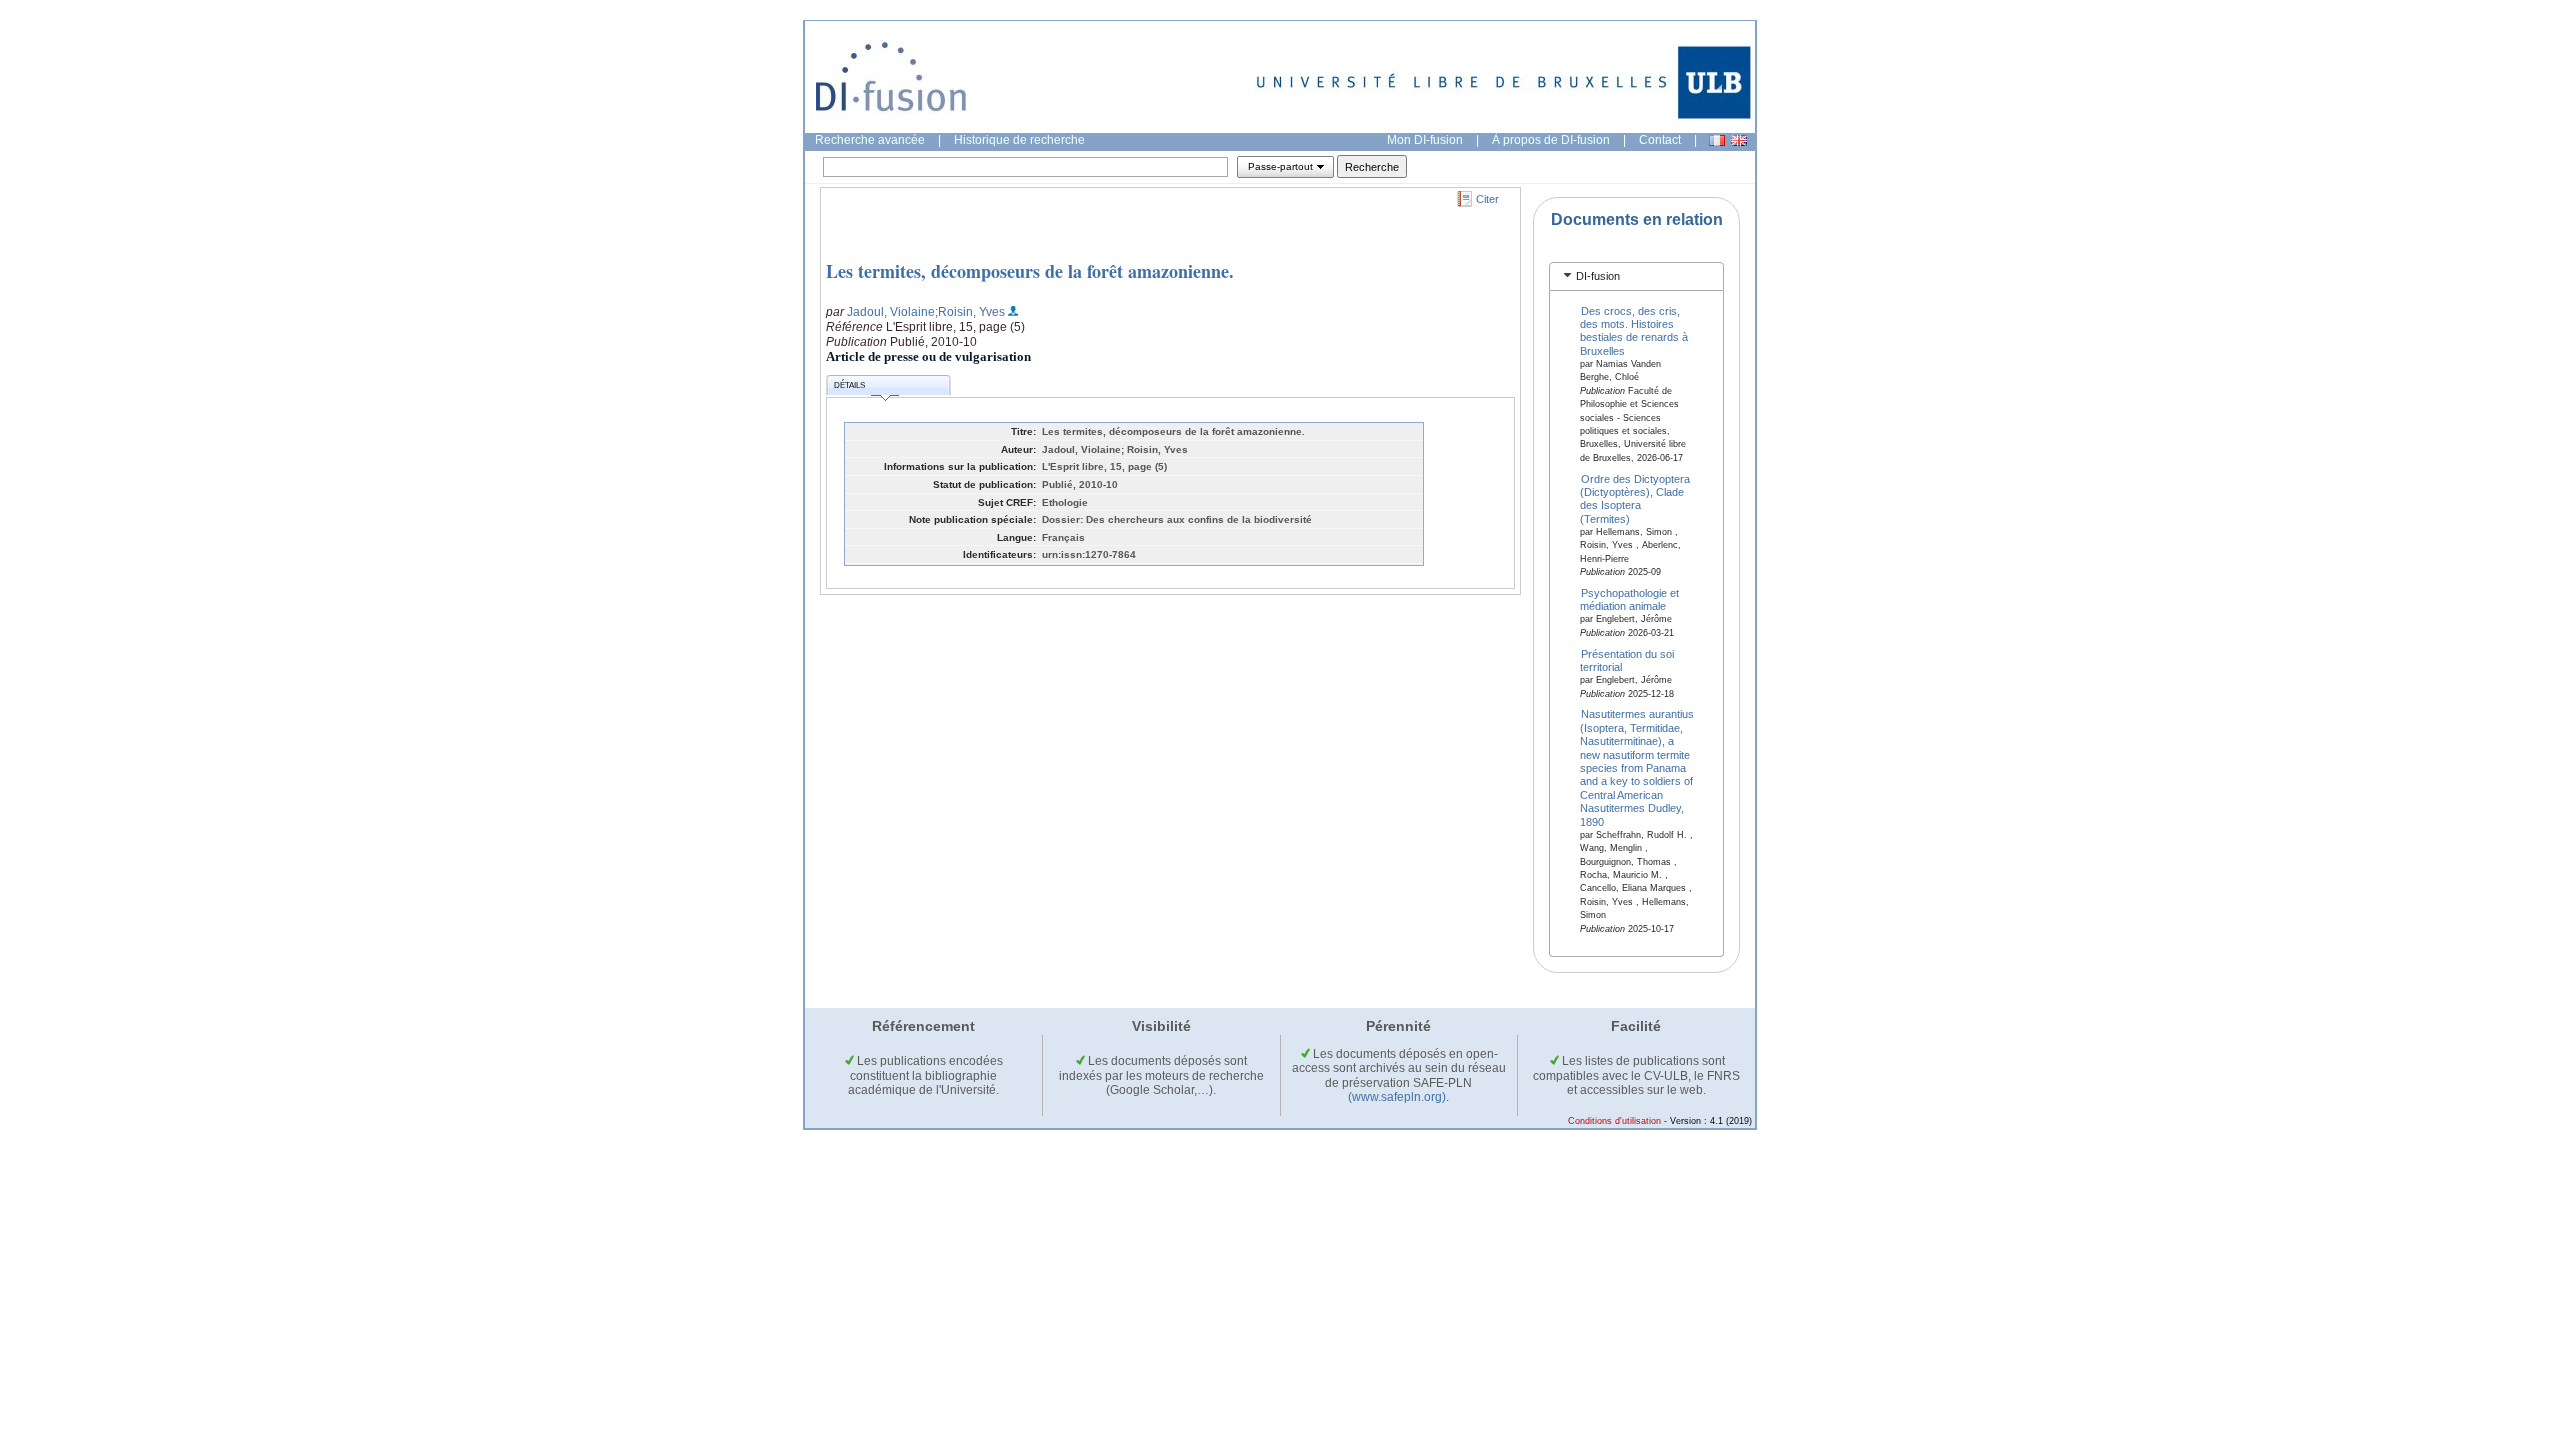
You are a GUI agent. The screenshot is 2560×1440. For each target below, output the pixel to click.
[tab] (1636, 276)
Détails (849, 385)
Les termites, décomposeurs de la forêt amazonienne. (1030, 271)
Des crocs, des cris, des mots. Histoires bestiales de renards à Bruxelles (1634, 330)
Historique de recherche (1019, 140)
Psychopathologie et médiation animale (1630, 599)
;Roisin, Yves (970, 312)
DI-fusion (1598, 276)
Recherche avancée (870, 140)
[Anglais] (1739, 140)
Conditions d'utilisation (1614, 1121)
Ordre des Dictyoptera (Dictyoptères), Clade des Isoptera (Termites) (1635, 498)
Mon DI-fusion (1425, 140)
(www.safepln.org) (1397, 1097)
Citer (1487, 199)
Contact (1660, 140)
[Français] (1717, 140)
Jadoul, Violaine (891, 312)
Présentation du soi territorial (1627, 659)
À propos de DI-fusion (1551, 140)
